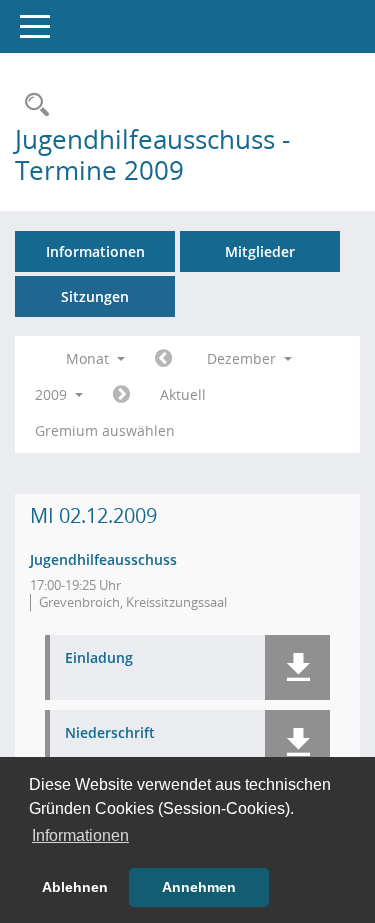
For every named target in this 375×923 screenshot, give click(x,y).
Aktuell (183, 394)
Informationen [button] (80, 835)
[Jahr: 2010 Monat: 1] (121, 395)
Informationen (95, 251)
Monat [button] (89, 358)
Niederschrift (110, 733)
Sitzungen (95, 296)
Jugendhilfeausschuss (103, 559)
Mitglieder (260, 251)
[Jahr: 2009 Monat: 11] (163, 359)
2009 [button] (53, 394)
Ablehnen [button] (75, 887)
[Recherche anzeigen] (32, 105)
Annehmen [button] (199, 887)
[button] (297, 667)
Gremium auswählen (105, 430)
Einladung (99, 658)
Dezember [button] (243, 358)
